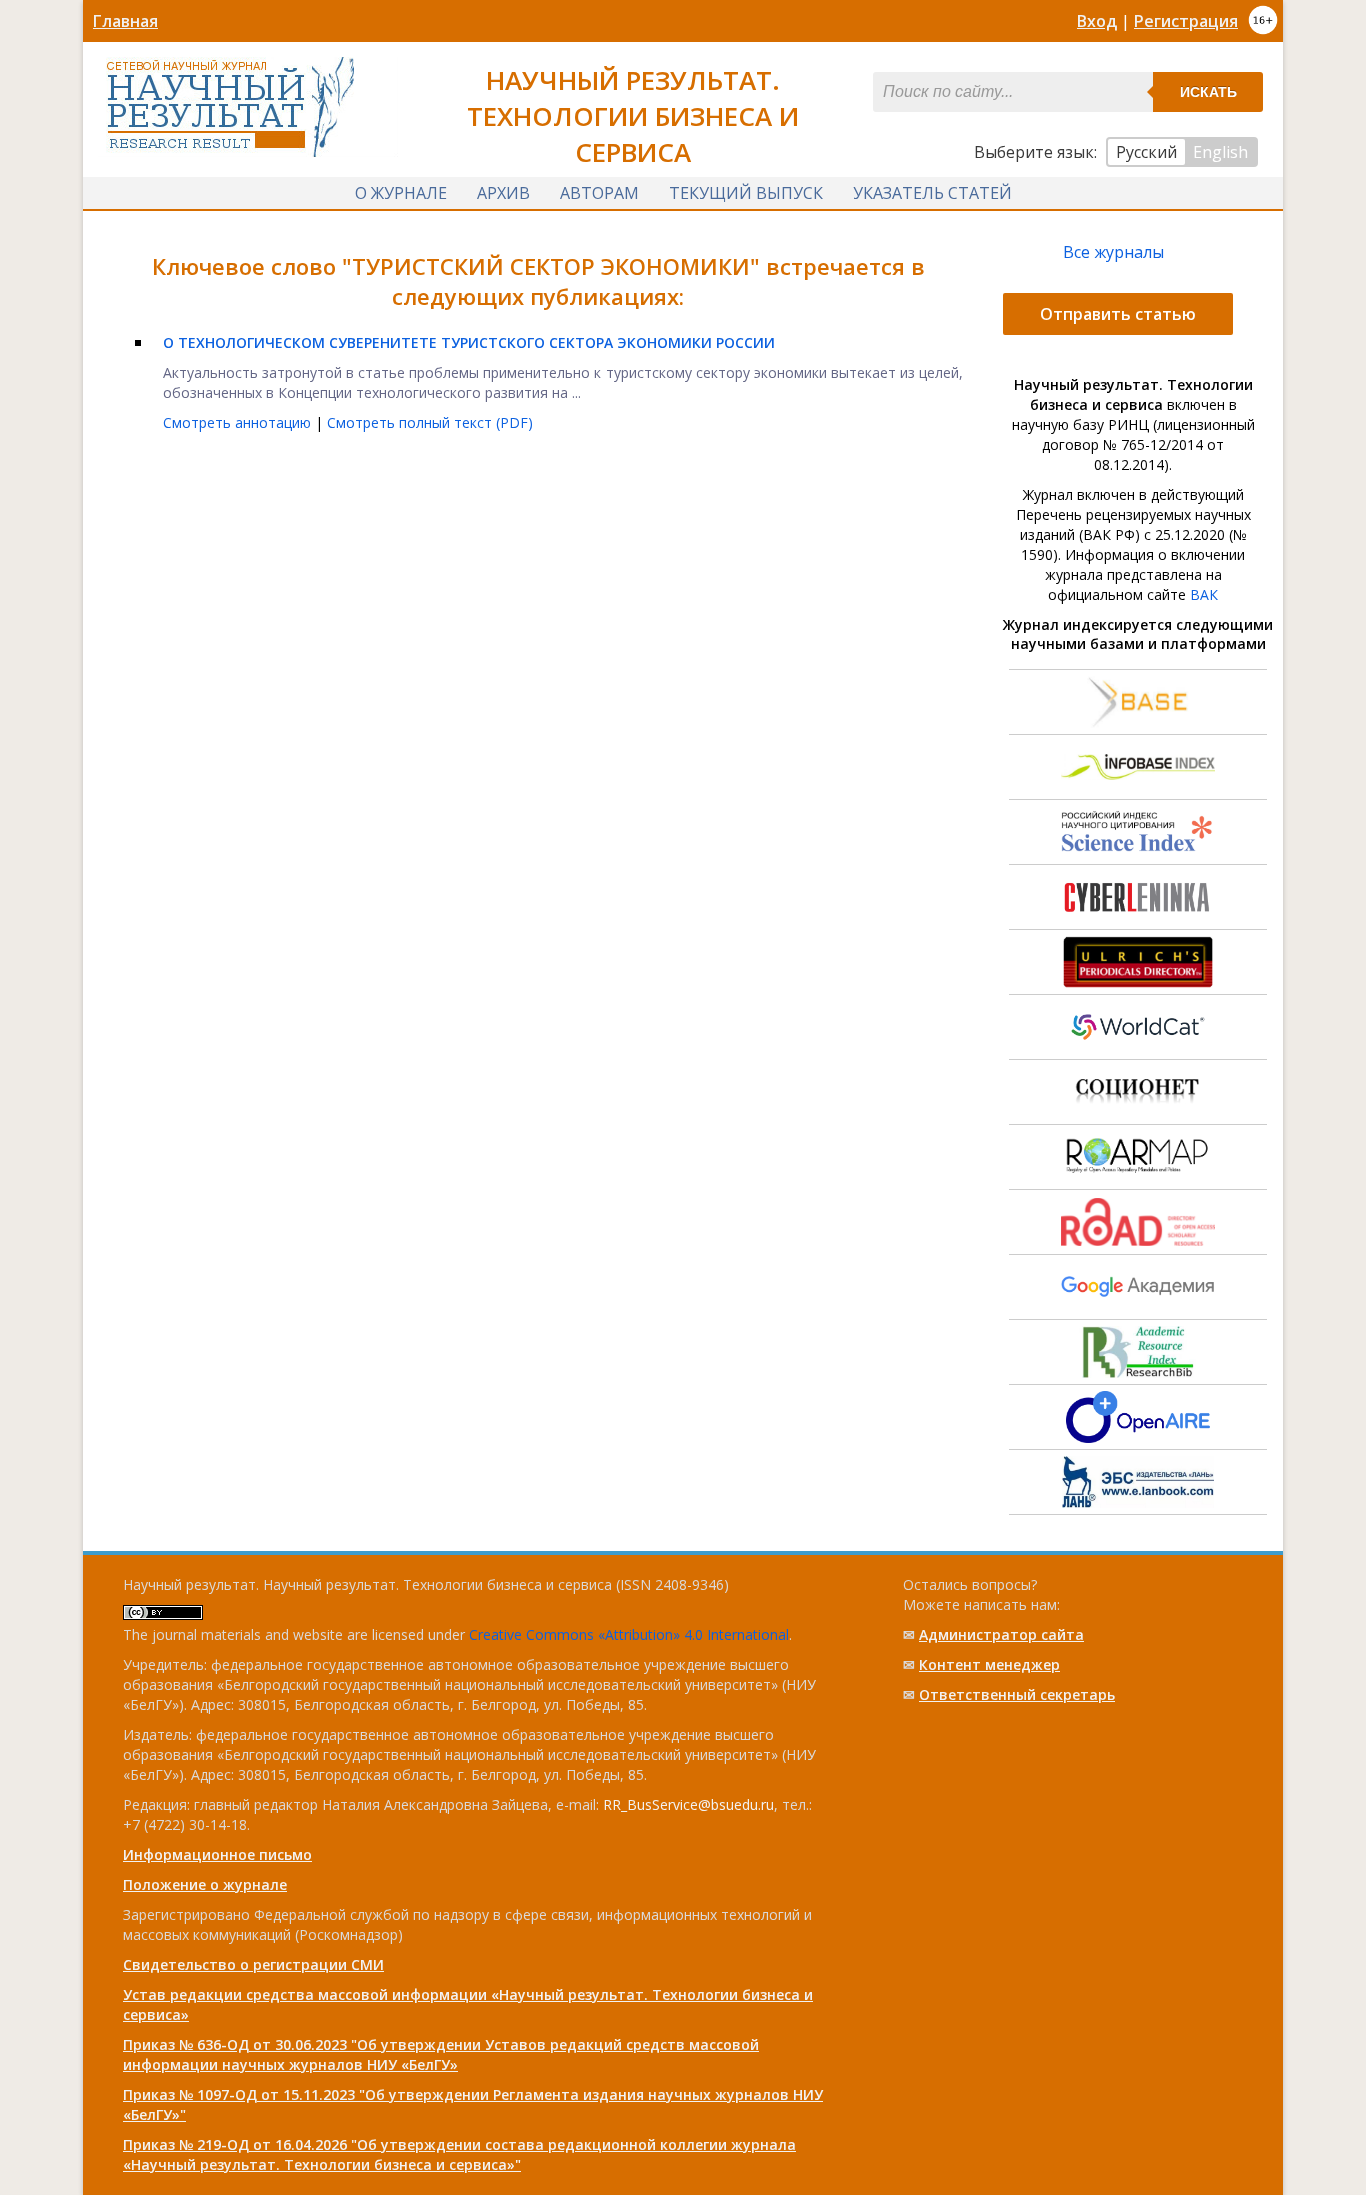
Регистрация (1186, 21)
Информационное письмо (217, 1854)
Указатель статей (932, 193)
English (1220, 152)
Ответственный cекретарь (1017, 1694)
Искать (1208, 92)
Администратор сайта (1001, 1634)
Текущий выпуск (746, 193)
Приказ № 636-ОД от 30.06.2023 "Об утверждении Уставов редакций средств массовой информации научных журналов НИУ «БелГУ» (441, 2054)
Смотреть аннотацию (239, 422)
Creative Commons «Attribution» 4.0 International (629, 1634)
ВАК (1204, 594)
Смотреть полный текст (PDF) (430, 422)
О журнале (401, 193)
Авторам (599, 193)
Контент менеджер (989, 1664)
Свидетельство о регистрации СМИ (253, 1964)
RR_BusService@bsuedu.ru (688, 1804)
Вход (1097, 21)
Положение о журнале (205, 1884)
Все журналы (1113, 252)
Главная (125, 21)
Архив (503, 193)
